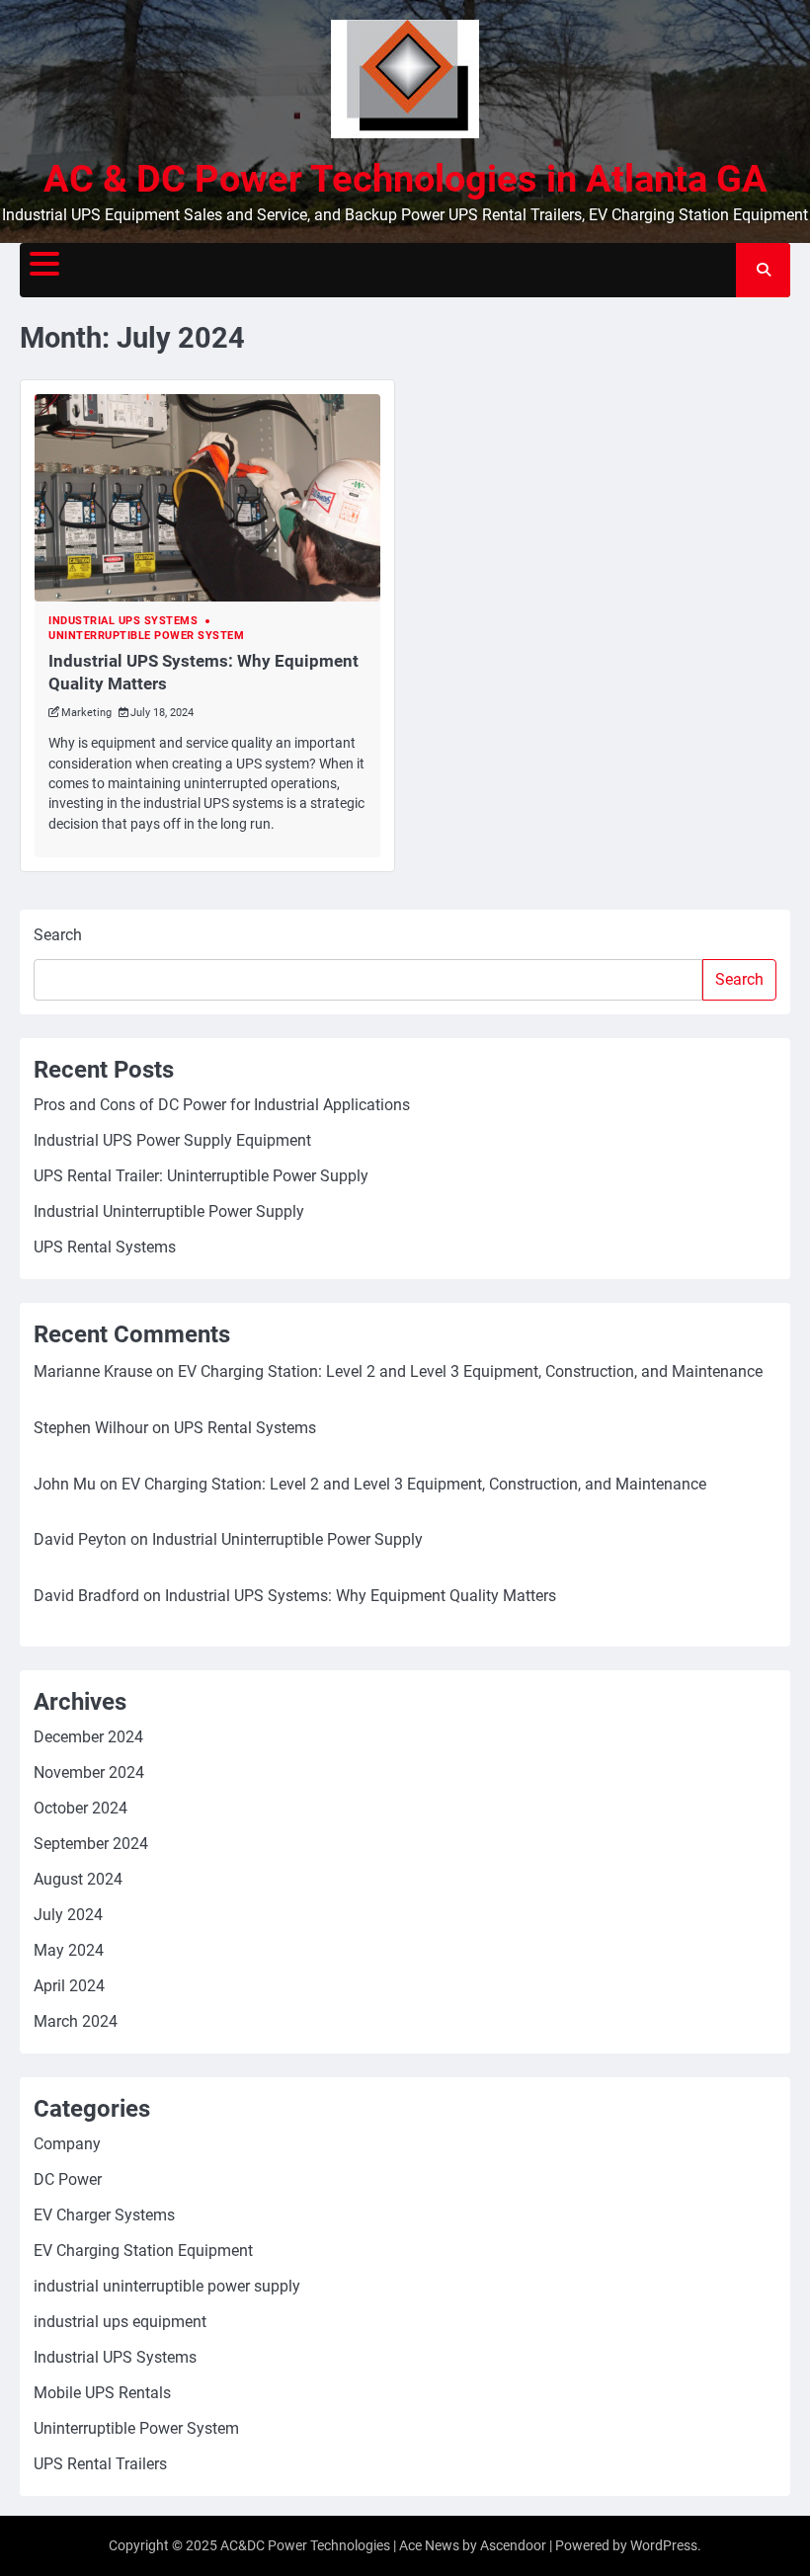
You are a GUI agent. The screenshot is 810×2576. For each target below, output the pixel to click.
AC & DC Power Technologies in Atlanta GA (405, 179)
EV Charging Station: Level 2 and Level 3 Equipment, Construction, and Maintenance (470, 1371)
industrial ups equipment (120, 2322)
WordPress (664, 2545)
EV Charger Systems (104, 2215)
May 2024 (69, 1950)
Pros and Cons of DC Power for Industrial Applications (222, 1105)
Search (58, 935)
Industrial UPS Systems (123, 621)
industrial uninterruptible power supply (167, 2286)
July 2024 (68, 1915)
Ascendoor (513, 2545)
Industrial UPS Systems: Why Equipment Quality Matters (361, 1596)
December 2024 (88, 1737)
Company (67, 2144)
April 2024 (69, 1986)
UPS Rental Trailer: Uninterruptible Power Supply (201, 1176)
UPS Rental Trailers (100, 2464)
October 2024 (81, 1808)
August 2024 (78, 1879)
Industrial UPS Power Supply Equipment (172, 1140)
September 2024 (91, 1844)
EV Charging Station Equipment (143, 2251)
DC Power (68, 2179)
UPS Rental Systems (105, 1247)
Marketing (86, 713)
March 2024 (76, 2021)
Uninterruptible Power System (146, 636)
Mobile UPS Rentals (102, 2393)
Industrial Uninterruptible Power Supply (169, 1211)
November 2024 (89, 1772)
